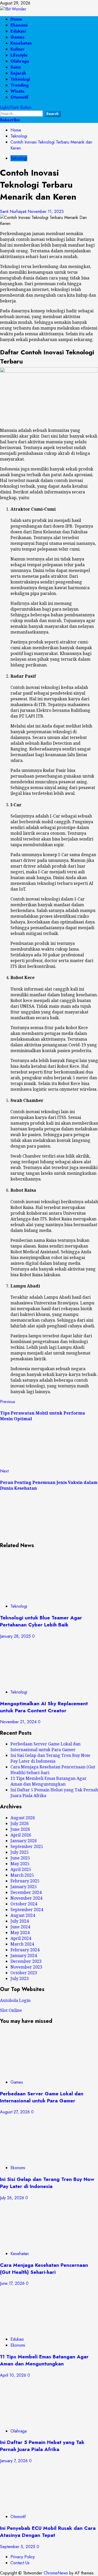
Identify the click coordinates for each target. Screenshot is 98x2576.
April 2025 (21, 1869)
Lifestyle (19, 55)
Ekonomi (19, 25)
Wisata (17, 91)
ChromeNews (56, 2573)
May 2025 (20, 1864)
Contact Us (20, 2563)
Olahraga (20, 61)
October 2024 (24, 1904)
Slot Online (11, 2010)
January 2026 (24, 1841)
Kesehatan (21, 43)
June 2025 (20, 1858)
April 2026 (21, 1835)
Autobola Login (15, 2000)
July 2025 (20, 1852)
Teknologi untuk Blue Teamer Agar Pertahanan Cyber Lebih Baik (41, 1621)
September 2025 (27, 1846)
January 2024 (24, 1955)
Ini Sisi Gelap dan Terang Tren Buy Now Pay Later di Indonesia (50, 1758)
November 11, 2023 (46, 211)
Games (18, 37)
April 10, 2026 (14, 2375)
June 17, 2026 (13, 2283)
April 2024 (21, 1938)
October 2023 (24, 1973)
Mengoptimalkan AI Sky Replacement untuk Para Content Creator (44, 1707)
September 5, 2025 (18, 2547)
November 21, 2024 (19, 1722)
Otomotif (19, 97)
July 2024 (20, 1921)
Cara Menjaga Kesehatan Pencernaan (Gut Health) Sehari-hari (44, 2269)
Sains (16, 67)
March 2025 (22, 1875)
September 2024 (27, 1910)
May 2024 (20, 1933)
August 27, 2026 (16, 2112)
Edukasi (18, 31)
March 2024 (22, 1944)
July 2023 (20, 1978)
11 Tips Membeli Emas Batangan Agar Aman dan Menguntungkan (48, 1781)
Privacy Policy (23, 2557)
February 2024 (25, 1950)
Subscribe (10, 120)
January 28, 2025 (16, 1636)
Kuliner (18, 49)
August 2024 (23, 1915)
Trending (19, 85)
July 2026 (20, 1823)
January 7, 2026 (15, 2461)
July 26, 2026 (13, 2198)
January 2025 (24, 1887)
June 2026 (20, 1829)
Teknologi (20, 79)
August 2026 (23, 1818)
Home (16, 19)
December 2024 (26, 1892)
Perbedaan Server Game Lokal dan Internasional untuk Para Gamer (45, 1747)
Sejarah (18, 73)
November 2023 (26, 1967)
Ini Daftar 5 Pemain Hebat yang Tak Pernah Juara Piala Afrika (42, 2446)
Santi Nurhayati (14, 211)
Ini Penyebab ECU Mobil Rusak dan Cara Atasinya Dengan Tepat (48, 2532)
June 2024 (20, 1927)
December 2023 (26, 1961)
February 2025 (25, 1881)
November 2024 (26, 1898)
